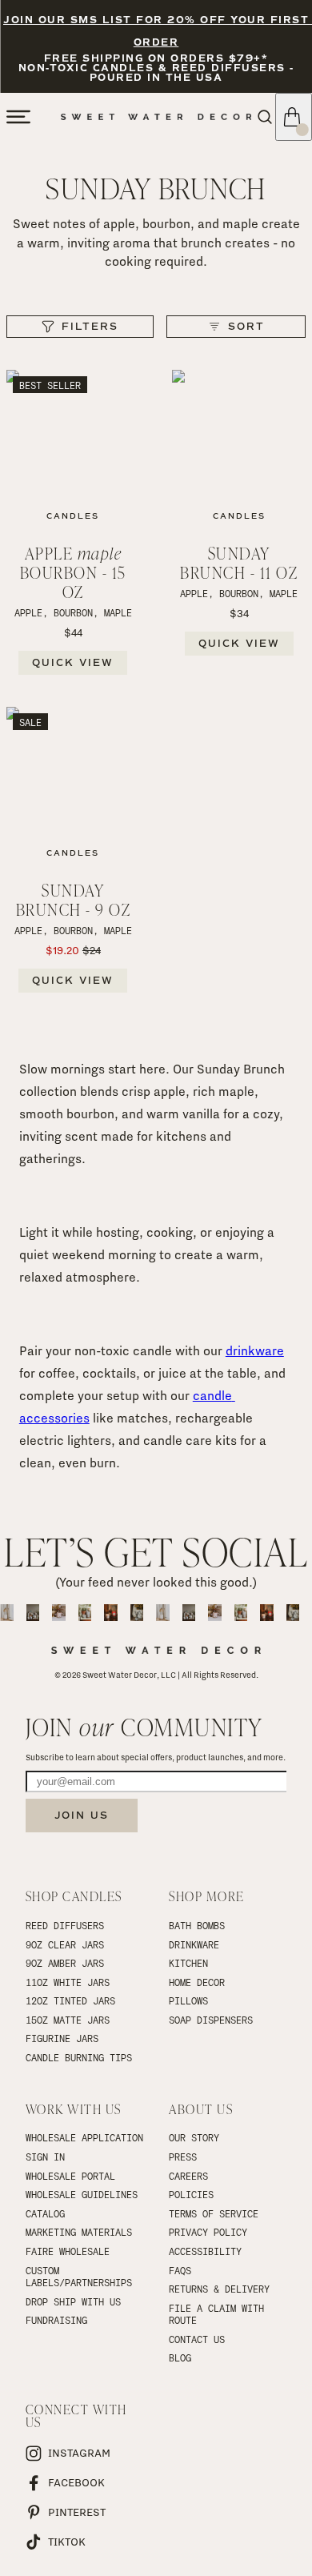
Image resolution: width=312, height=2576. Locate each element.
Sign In (45, 2157)
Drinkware (194, 1944)
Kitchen (188, 1963)
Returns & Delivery (219, 2289)
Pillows (188, 2000)
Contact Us (197, 2339)
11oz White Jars (68, 1982)
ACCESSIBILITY (205, 2251)
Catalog (45, 2213)
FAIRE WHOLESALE (68, 2251)
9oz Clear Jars (65, 1944)
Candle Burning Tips (79, 2057)
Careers (188, 2176)
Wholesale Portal (70, 2176)
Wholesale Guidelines (82, 2194)
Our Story (194, 2137)
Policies (191, 2194)
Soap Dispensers (211, 2020)
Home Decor (197, 1982)
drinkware (255, 1351)
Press (183, 2157)
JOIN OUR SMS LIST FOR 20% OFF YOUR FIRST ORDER (156, 32)
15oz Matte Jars (68, 2020)
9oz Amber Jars (65, 1963)
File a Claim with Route (219, 2314)
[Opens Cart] (294, 117)
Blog (180, 2357)
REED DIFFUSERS (65, 1925)
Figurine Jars (62, 2038)
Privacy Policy (208, 2232)
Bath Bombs (197, 1925)
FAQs (180, 2270)
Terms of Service (214, 2213)
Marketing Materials (79, 2232)
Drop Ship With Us (73, 2301)
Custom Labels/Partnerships (79, 2277)
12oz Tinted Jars (70, 2000)
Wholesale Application (84, 2137)
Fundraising (56, 2320)
